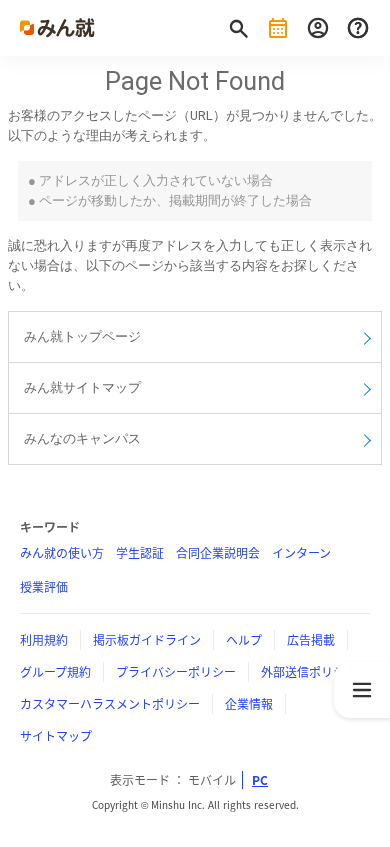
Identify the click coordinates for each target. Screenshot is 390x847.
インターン (301, 553)
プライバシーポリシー (176, 672)
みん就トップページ (82, 336)
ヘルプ (244, 640)
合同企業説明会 (218, 553)
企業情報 (249, 704)
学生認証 (140, 553)
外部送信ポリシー (309, 672)
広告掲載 (311, 640)
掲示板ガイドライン (147, 640)
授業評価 (44, 587)
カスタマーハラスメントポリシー (110, 704)
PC (260, 780)
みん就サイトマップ (82, 387)
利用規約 (44, 640)
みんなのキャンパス (82, 438)
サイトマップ (56, 736)
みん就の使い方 (62, 553)
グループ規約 (55, 672)
